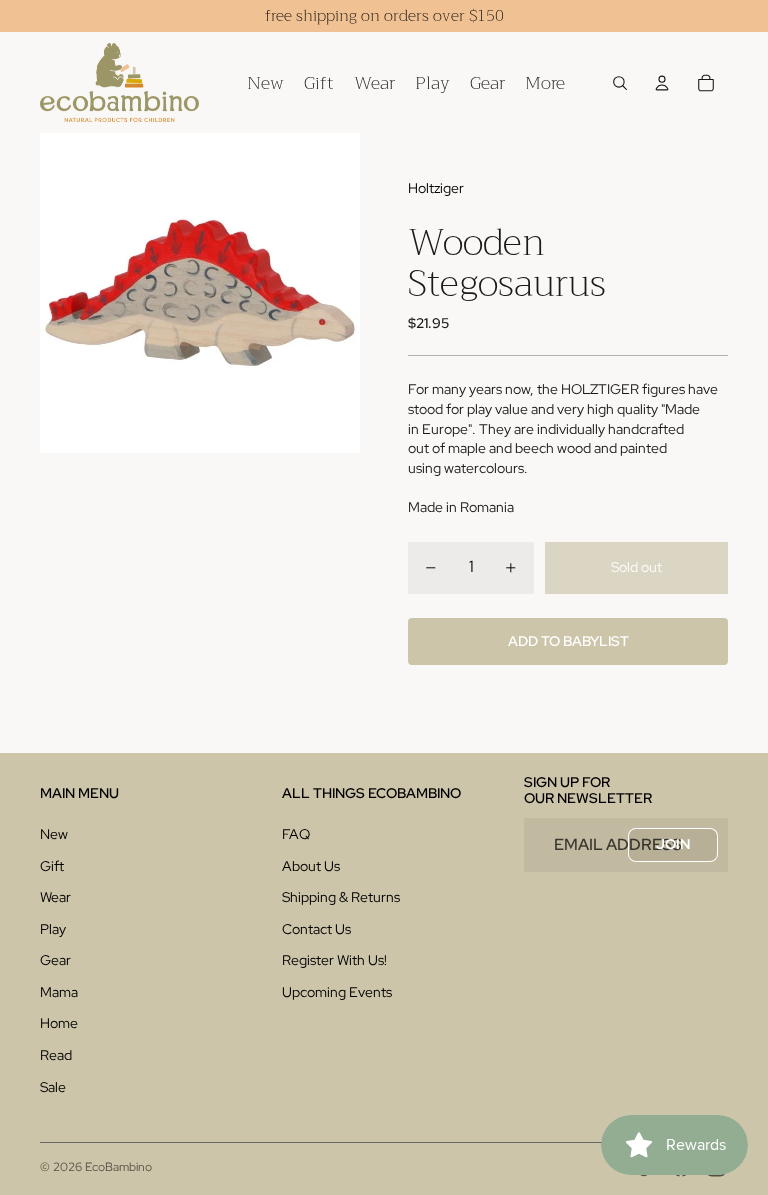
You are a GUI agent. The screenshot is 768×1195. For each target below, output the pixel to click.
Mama (59, 992)
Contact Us (316, 929)
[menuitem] (545, 82)
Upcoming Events (337, 992)
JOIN (673, 844)
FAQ (296, 834)
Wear (55, 897)
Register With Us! (334, 960)
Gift (52, 866)
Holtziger (436, 188)
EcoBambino (118, 1167)
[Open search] (620, 83)
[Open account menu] (662, 83)
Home (59, 1023)
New (54, 834)
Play (53, 929)
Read (56, 1055)
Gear (55, 960)
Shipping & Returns (341, 897)
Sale (53, 1087)
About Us (311, 866)
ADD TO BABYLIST (568, 641)
